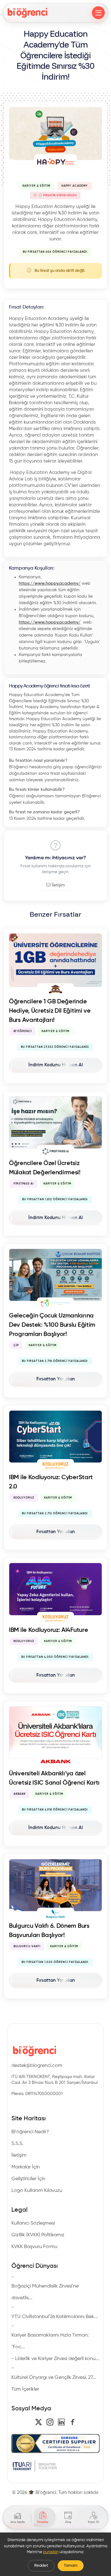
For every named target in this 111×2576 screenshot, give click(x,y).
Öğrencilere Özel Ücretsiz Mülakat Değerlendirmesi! (45, 1168)
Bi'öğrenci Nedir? (30, 2132)
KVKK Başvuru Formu (34, 2247)
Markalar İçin (26, 2167)
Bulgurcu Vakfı (27, 1946)
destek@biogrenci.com (37, 2066)
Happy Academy (75, 186)
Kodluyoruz (24, 1498)
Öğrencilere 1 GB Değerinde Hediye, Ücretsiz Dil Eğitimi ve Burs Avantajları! (50, 1011)
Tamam (71, 2566)
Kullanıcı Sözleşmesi (33, 2223)
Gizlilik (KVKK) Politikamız (38, 2235)
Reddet (41, 2566)
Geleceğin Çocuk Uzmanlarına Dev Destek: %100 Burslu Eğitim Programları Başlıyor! (52, 1325)
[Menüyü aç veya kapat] (98, 13)
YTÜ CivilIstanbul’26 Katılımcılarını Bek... (55, 2317)
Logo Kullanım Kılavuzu (37, 2191)
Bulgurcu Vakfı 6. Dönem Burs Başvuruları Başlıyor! (49, 1931)
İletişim (58, 885)
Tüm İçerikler (25, 2389)
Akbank (20, 1794)
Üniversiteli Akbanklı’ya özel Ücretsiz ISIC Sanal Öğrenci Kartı (54, 1778)
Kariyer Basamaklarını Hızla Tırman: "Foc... (50, 2341)
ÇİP (16, 1345)
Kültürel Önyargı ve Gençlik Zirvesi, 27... (54, 2378)
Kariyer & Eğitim (36, 186)
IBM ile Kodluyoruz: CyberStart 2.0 (51, 1482)
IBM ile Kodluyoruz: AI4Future (48, 1630)
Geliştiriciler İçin (28, 2179)
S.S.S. (17, 2144)
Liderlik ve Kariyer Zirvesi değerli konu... (57, 2359)
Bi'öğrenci (23, 1031)
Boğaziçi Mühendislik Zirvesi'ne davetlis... (45, 2292)
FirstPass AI (24, 1184)
